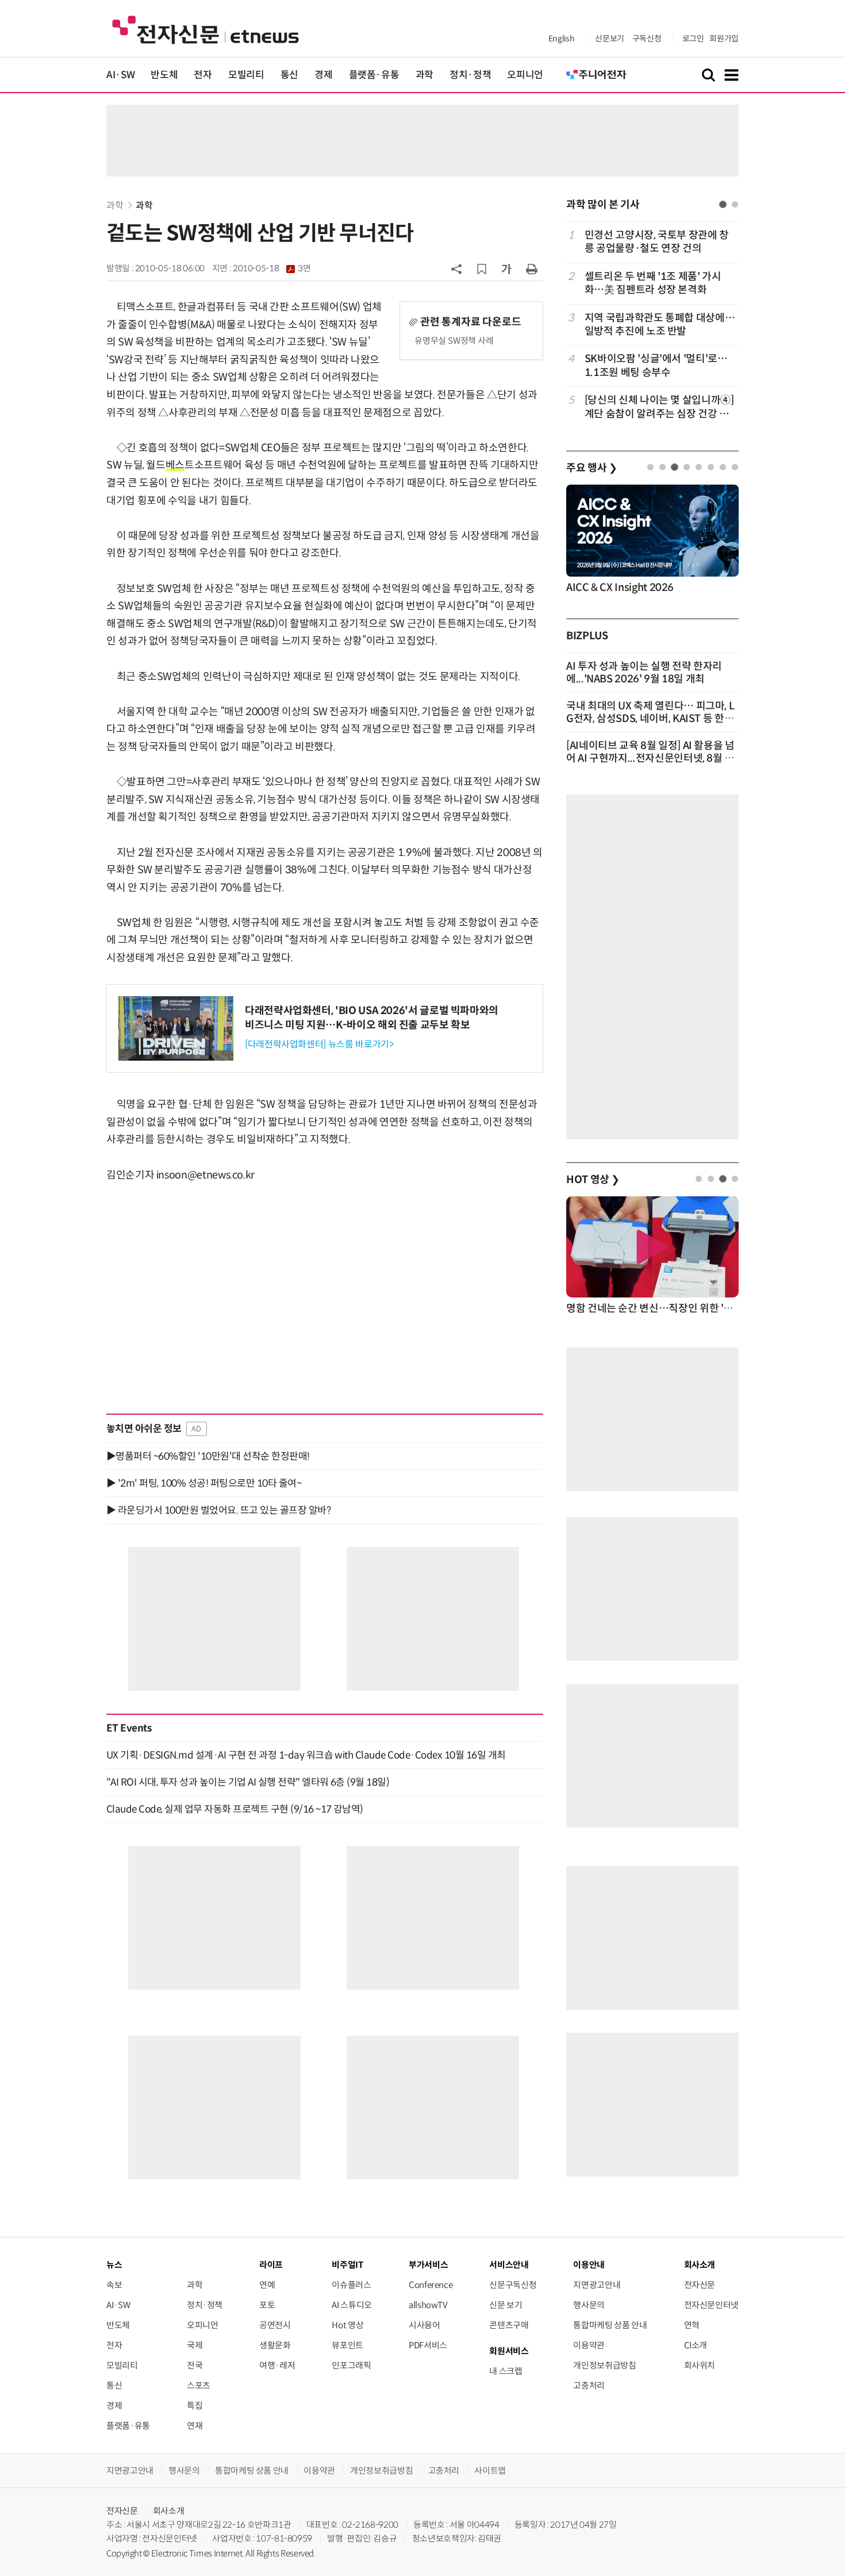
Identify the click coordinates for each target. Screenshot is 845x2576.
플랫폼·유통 (374, 75)
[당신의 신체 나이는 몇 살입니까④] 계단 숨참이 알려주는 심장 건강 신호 (659, 407)
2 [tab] (735, 204)
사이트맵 (490, 2471)
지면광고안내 (597, 2285)
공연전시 (275, 2325)
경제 (323, 75)
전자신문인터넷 (711, 2305)
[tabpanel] (652, 325)
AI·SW (120, 75)
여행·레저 (277, 2365)
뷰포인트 (347, 2345)
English (561, 39)
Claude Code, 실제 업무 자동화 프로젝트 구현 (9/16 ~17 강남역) (235, 1809)
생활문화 (275, 2345)
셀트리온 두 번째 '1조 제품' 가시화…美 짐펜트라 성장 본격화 (653, 283)
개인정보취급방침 (604, 2365)
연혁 (692, 2325)
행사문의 (589, 2305)
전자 (203, 75)
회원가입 (724, 39)
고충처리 (589, 2385)
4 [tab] (687, 467)
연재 (195, 2426)
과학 (425, 75)
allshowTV (428, 2305)
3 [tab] (675, 467)
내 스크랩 (506, 2371)
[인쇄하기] (532, 268)
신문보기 (610, 39)
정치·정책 (470, 75)
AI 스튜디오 (352, 2305)
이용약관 (589, 2345)
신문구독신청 (513, 2285)
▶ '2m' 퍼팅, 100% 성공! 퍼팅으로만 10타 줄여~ (204, 1483)
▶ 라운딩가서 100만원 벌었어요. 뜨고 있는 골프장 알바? (218, 1510)
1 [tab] (723, 204)
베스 (175, 465)
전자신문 (700, 2285)
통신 (289, 75)
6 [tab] (711, 467)
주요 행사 (591, 468)
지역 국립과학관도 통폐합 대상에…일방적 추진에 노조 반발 (660, 325)
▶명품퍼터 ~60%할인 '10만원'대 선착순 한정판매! (208, 1456)
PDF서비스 (428, 2345)
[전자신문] (206, 29)
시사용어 (425, 2325)
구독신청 (647, 39)
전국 (195, 2365)
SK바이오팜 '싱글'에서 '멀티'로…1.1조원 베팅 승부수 (656, 365)
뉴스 (114, 2265)
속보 (114, 2285)
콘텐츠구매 (509, 2325)
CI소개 (696, 2345)
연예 (267, 2285)
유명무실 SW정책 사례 (454, 341)
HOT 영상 (593, 1180)
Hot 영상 (347, 2325)
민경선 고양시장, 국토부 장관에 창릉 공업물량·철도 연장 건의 (657, 242)
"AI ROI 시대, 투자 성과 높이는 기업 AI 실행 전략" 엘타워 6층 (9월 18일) (248, 1782)
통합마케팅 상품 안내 (610, 2325)
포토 (267, 2305)
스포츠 (199, 2385)
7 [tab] (723, 467)
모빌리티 (246, 75)
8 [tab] (735, 467)
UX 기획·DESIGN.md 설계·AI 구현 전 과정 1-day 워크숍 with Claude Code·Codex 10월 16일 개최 (306, 1755)
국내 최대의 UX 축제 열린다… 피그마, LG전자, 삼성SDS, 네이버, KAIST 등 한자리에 (650, 719)
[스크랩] (482, 269)
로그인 (693, 39)
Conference (431, 2285)
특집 (195, 2406)
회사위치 (700, 2365)
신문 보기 (506, 2305)
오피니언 (525, 75)
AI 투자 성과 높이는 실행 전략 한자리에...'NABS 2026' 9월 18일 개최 (644, 673)
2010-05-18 (272, 268)
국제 (195, 2345)
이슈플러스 (351, 2285)
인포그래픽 (351, 2365)
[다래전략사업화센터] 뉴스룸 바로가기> (319, 1044)
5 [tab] (699, 467)
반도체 (164, 75)
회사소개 (169, 2511)
